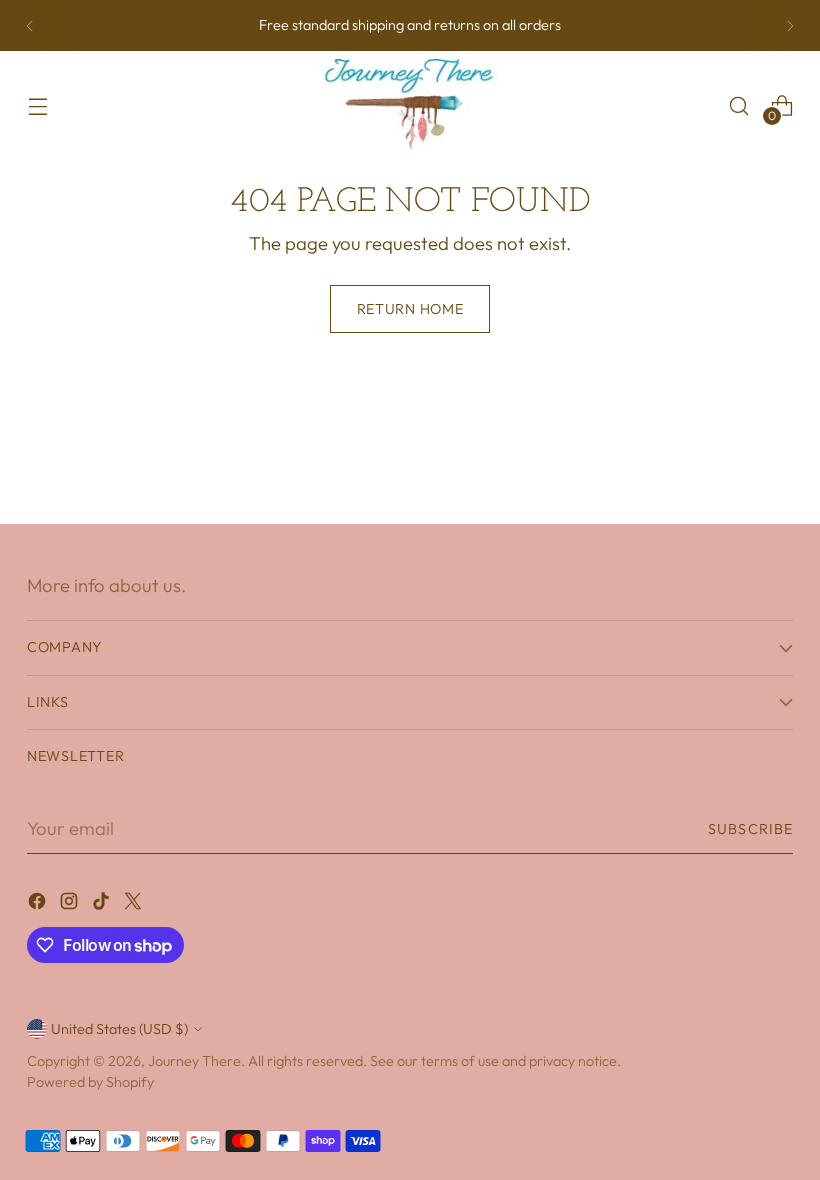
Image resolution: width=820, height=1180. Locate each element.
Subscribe (750, 829)
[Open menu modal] (37, 105)
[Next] (790, 25)
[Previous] (30, 25)
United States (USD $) (119, 1029)
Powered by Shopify (90, 1082)
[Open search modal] (739, 105)
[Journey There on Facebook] (39, 905)
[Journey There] (410, 105)
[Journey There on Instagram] (71, 905)
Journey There (194, 1061)
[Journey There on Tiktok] (103, 905)
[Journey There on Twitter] (135, 905)
